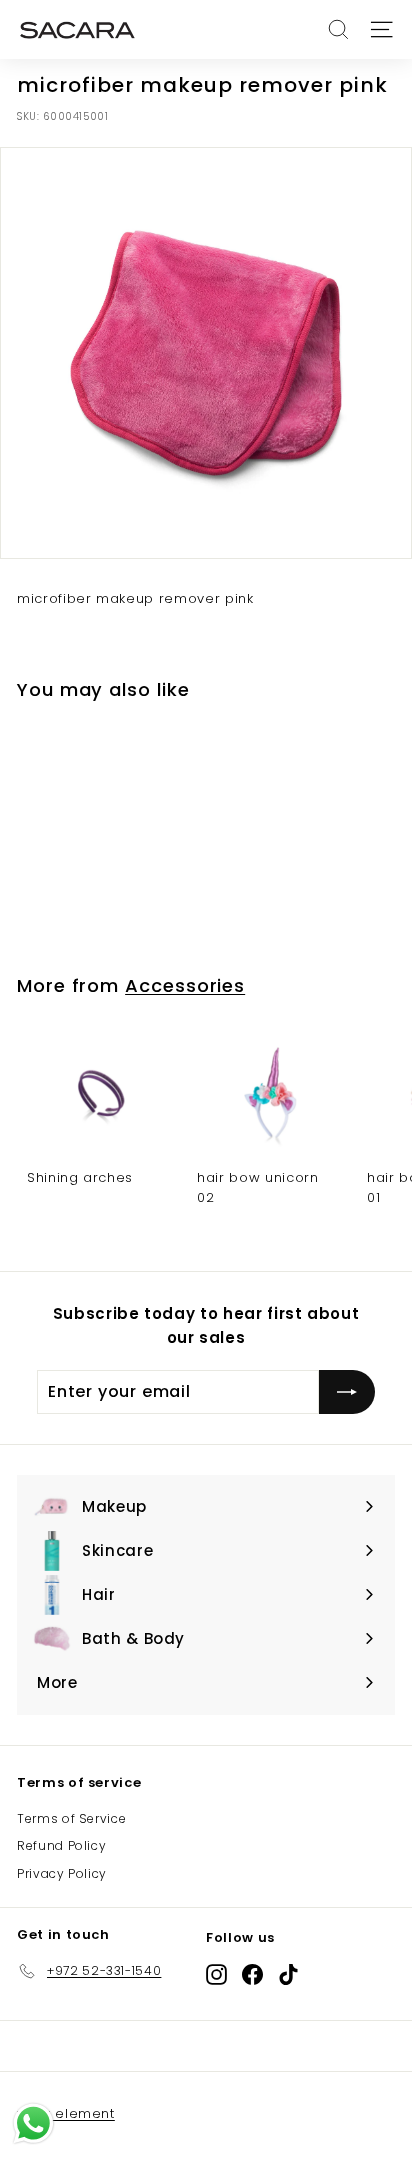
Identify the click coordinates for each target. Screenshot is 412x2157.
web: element (66, 2113)
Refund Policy (61, 1845)
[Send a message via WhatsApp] (33, 2123)
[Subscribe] (347, 1392)
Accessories (185, 985)
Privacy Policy (62, 1873)
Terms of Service (71, 1818)
